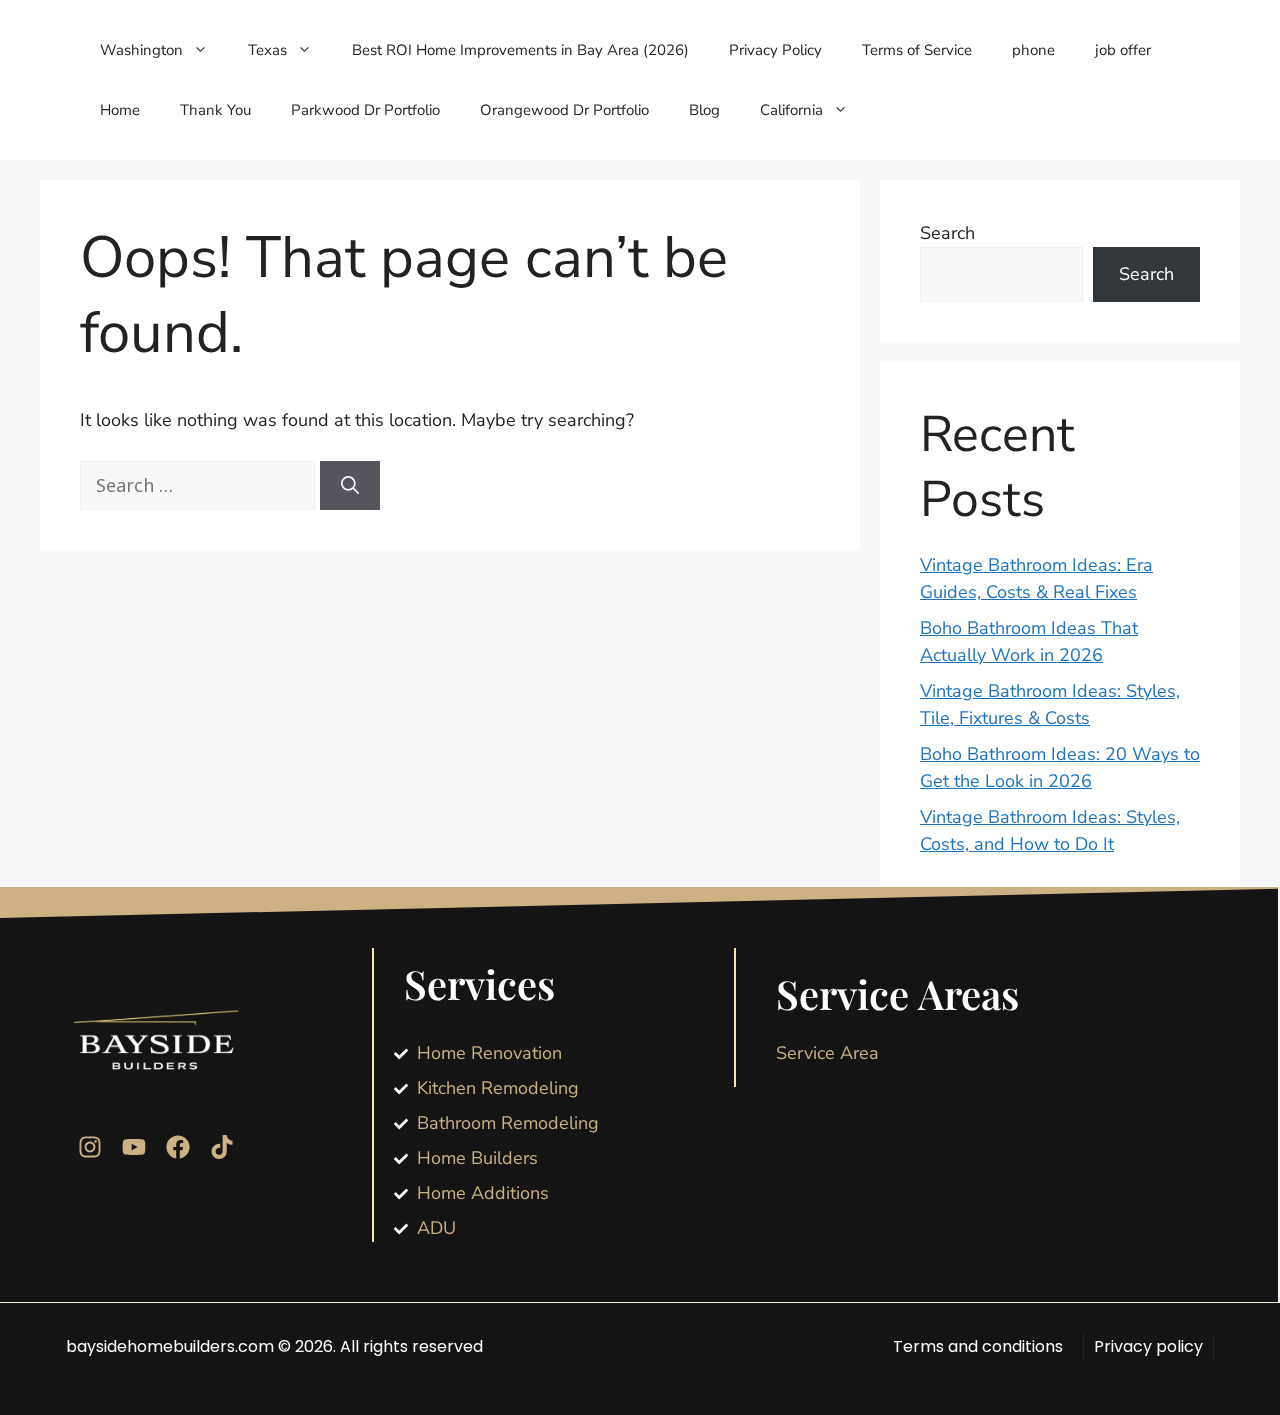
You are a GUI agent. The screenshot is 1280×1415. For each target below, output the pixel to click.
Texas (267, 50)
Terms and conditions (978, 1346)
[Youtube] (134, 1147)
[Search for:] (200, 486)
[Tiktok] (222, 1147)
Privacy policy (1148, 1346)
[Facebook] (178, 1147)
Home (120, 110)
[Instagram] (90, 1147)
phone (1033, 50)
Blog (704, 110)
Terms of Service (917, 50)
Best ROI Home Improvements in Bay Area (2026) (520, 50)
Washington (141, 50)
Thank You (215, 110)
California (791, 110)
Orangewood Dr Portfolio (564, 110)
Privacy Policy (775, 50)
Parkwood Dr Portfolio (365, 110)
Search (947, 233)
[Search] (350, 485)
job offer (1123, 50)
